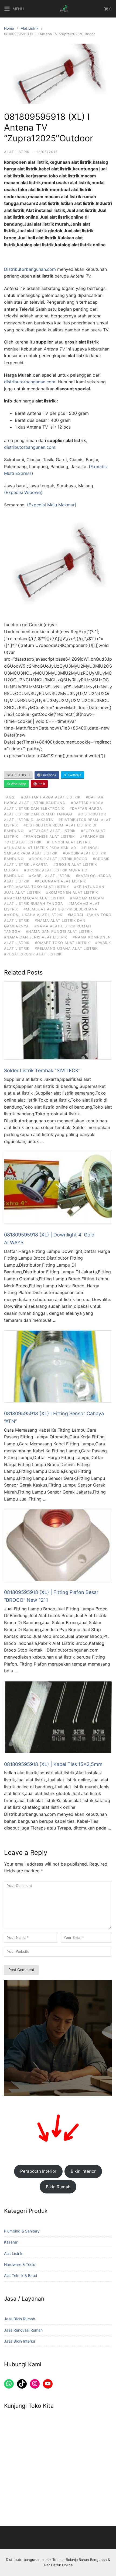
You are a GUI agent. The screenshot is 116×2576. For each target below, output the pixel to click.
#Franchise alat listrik (49, 836)
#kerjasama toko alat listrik (36, 887)
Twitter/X (74, 775)
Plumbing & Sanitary (22, 2231)
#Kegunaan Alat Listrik (60, 881)
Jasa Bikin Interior (20, 2341)
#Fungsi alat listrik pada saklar (40, 848)
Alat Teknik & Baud (21, 2275)
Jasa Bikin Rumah (20, 2319)
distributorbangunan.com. (31, 382)
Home (9, 28)
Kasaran (11, 2242)
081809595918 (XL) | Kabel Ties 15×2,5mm (53, 1764)
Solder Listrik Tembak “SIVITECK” (42, 1070)
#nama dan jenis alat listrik (36, 937)
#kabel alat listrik (50, 876)
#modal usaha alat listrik (33, 915)
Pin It (41, 784)
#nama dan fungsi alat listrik (59, 931)
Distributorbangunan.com (30, 269)
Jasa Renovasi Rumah (23, 2330)
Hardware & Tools (20, 2264)
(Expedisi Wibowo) (23, 492)
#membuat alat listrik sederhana (60, 909)
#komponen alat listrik (72, 892)
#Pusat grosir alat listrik (33, 954)
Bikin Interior (83, 2171)
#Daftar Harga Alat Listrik (51, 797)
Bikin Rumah (58, 2187)
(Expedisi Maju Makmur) (51, 505)
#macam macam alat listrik (34, 898)
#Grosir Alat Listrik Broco (58, 859)
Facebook (48, 775)
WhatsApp (18, 784)
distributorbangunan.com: (30, 447)
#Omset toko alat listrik (62, 943)
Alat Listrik (30, 28)
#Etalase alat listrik (52, 831)
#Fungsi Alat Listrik (69, 842)
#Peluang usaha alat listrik (66, 948)
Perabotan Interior (38, 2171)
